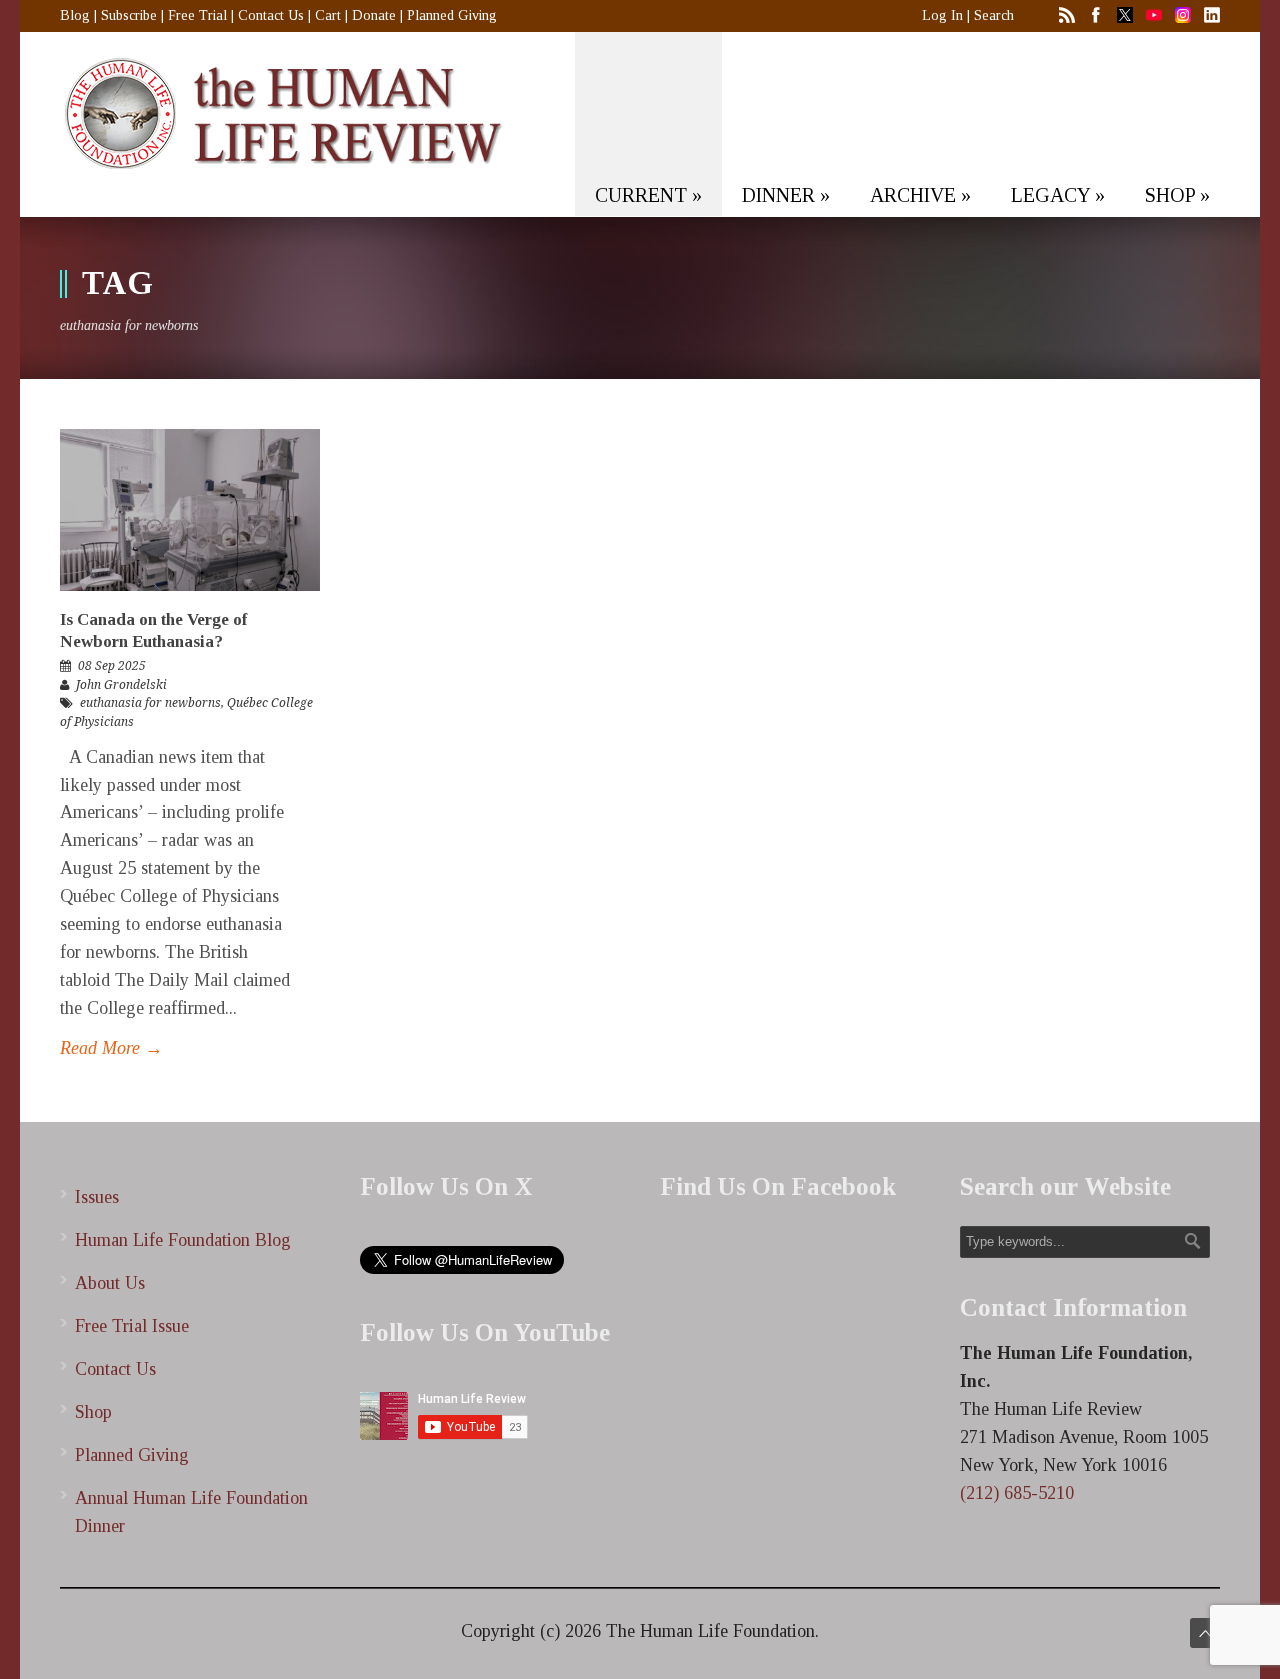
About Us (110, 1283)
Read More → (111, 1048)
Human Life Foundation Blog (183, 1240)
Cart (328, 15)
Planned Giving (452, 15)
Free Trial (197, 15)
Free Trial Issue (132, 1326)
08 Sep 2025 (112, 666)
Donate (374, 15)
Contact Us (271, 15)
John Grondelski (121, 685)
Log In (942, 15)
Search (994, 15)
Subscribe (129, 15)
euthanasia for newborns (150, 703)
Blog (75, 15)
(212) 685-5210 (1017, 1493)
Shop (93, 1412)
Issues (97, 1197)
